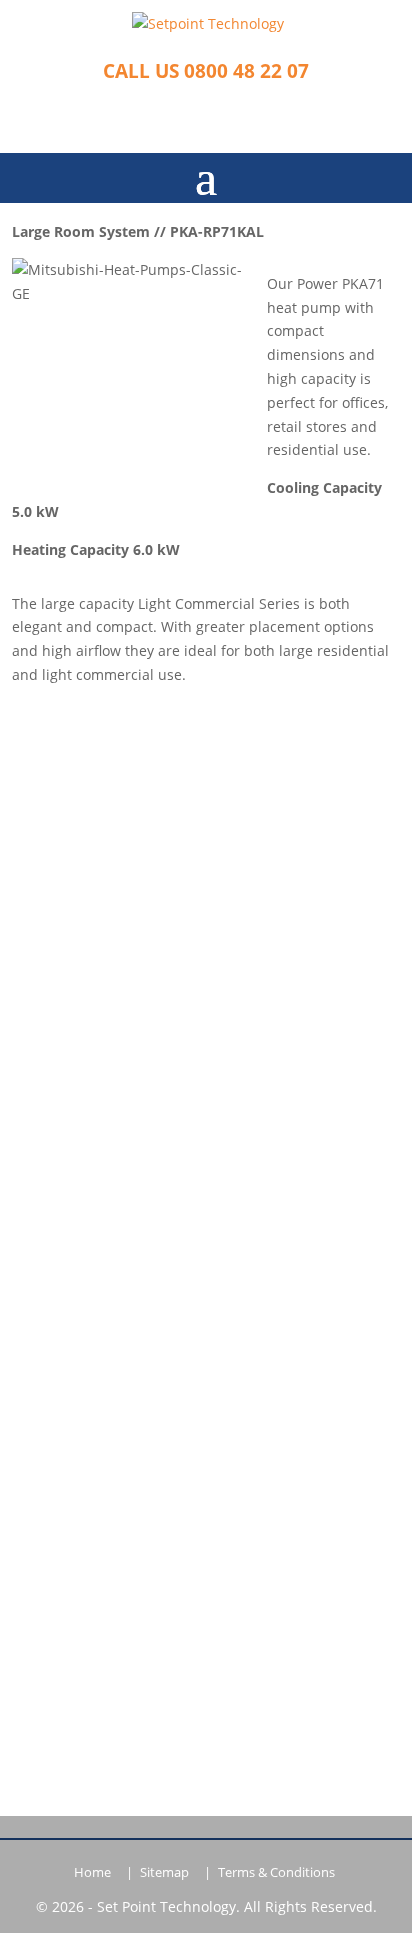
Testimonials (206, 1187)
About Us (206, 1125)
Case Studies (206, 1217)
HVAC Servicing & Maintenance (206, 953)
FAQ (206, 1015)
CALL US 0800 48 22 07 (206, 71)
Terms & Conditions (276, 1872)
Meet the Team (206, 1156)
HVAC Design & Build (206, 922)
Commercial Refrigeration (206, 892)
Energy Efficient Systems (206, 984)
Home (92, 1872)
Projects (206, 1248)
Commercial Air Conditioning (206, 861)
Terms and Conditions (206, 1310)
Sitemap (164, 1872)
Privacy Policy (206, 1279)
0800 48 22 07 (206, 1430)
